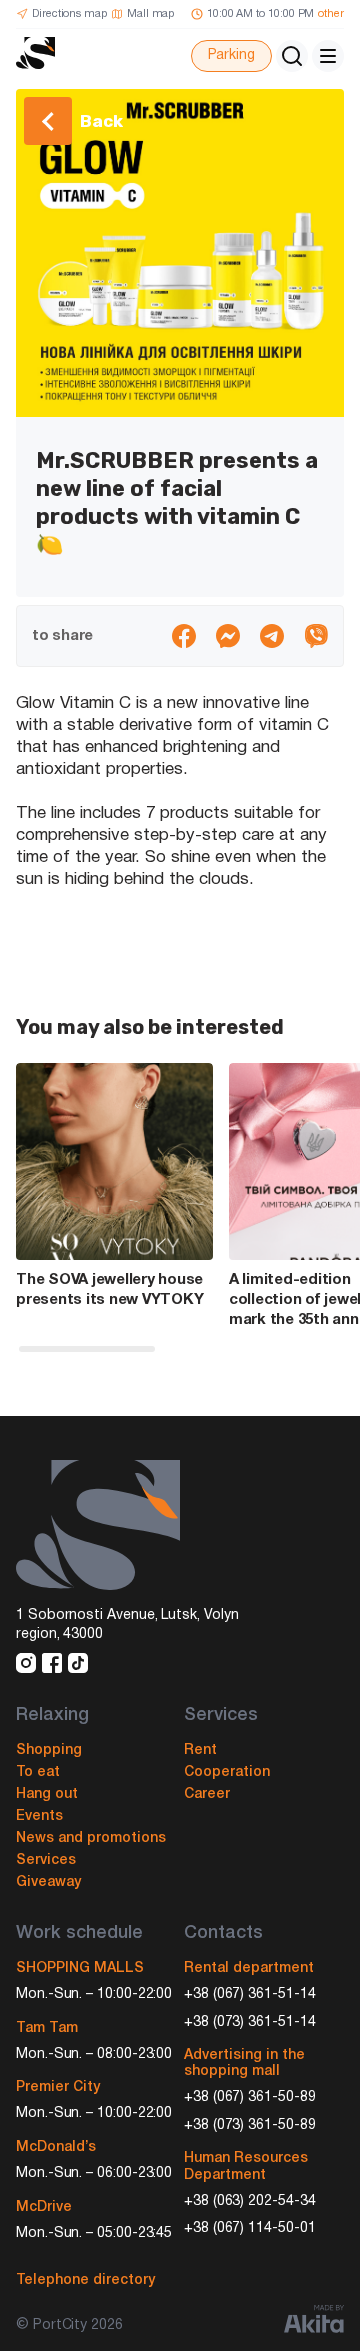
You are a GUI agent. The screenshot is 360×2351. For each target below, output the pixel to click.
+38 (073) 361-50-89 (250, 2125)
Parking (231, 55)
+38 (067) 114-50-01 (250, 2228)
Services (46, 1860)
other (331, 14)
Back (101, 121)
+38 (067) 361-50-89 (250, 2097)
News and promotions (91, 1838)
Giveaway (48, 1882)
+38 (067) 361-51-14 (250, 1994)
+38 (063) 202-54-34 (250, 2201)
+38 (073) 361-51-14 (250, 2022)
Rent (200, 1750)
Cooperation (227, 1772)
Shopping (49, 1750)
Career (207, 1794)
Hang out (47, 1794)
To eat (38, 1772)
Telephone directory (85, 2280)
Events (39, 1816)
